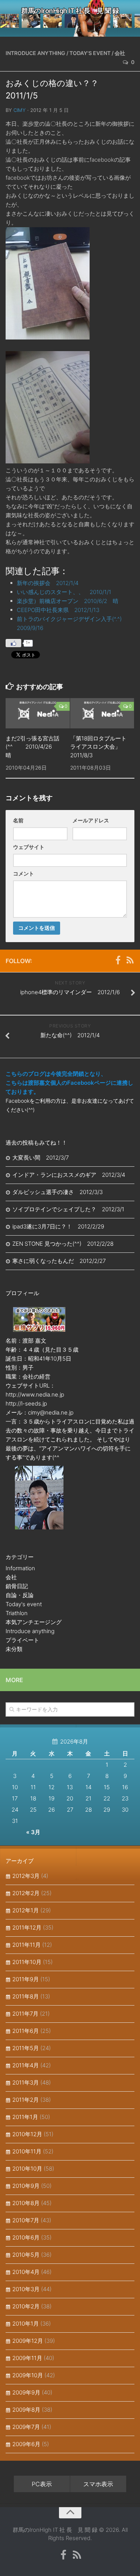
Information (20, 1568)
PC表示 (42, 2484)
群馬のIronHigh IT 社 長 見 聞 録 (70, 11)
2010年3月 (26, 2289)
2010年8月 (26, 2203)
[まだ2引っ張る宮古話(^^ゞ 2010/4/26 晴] (38, 713)
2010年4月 (26, 2272)
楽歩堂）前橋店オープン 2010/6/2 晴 (68, 601)
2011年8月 (26, 1996)
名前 (18, 820)
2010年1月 (26, 2324)
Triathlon (17, 1613)
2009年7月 (26, 2427)
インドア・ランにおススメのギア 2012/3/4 (69, 1175)
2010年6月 (26, 2237)
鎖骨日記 (17, 1586)
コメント (24, 873)
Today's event (90, 53)
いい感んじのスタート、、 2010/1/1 (67, 592)
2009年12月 (28, 2341)
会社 (120, 53)
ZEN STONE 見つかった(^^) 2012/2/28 (63, 1244)
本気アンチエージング (34, 1622)
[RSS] (130, 960)
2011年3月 (26, 2082)
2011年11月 (27, 1945)
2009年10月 (28, 2375)
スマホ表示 (98, 2484)
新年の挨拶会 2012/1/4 (48, 583)
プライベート (22, 1640)
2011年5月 (26, 2048)
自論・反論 (20, 1595)
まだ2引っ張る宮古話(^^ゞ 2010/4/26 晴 (32, 747)
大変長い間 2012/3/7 (41, 1158)
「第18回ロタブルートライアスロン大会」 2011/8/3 (98, 747)
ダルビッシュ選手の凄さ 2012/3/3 (57, 1192)
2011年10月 (27, 1962)
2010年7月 (26, 2220)
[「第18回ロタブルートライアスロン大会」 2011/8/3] (102, 713)
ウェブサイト (29, 847)
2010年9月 (26, 2186)
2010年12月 (27, 2134)
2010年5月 (26, 2255)
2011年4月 (26, 2065)
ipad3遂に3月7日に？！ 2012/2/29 (58, 1226)
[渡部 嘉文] (118, 960)
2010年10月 (27, 2169)
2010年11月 (27, 2151)
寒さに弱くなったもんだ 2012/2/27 (59, 1261)
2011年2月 (26, 2100)
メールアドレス (91, 820)
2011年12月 (27, 1928)
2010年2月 (26, 2306)
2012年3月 (26, 1876)
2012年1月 (26, 1910)
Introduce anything (35, 53)
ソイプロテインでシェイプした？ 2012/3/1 (68, 1209)
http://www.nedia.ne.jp (35, 1394)
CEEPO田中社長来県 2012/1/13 (58, 610)
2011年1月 (25, 2117)
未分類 (14, 1649)
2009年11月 (27, 2358)
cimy (20, 110)
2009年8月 (26, 2410)
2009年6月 (26, 2444)
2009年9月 (26, 2392)
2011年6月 (26, 2031)
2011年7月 (25, 2014)
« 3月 (33, 1832)
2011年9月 (26, 1979)
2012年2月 (26, 1893)
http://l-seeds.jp (26, 1403)
